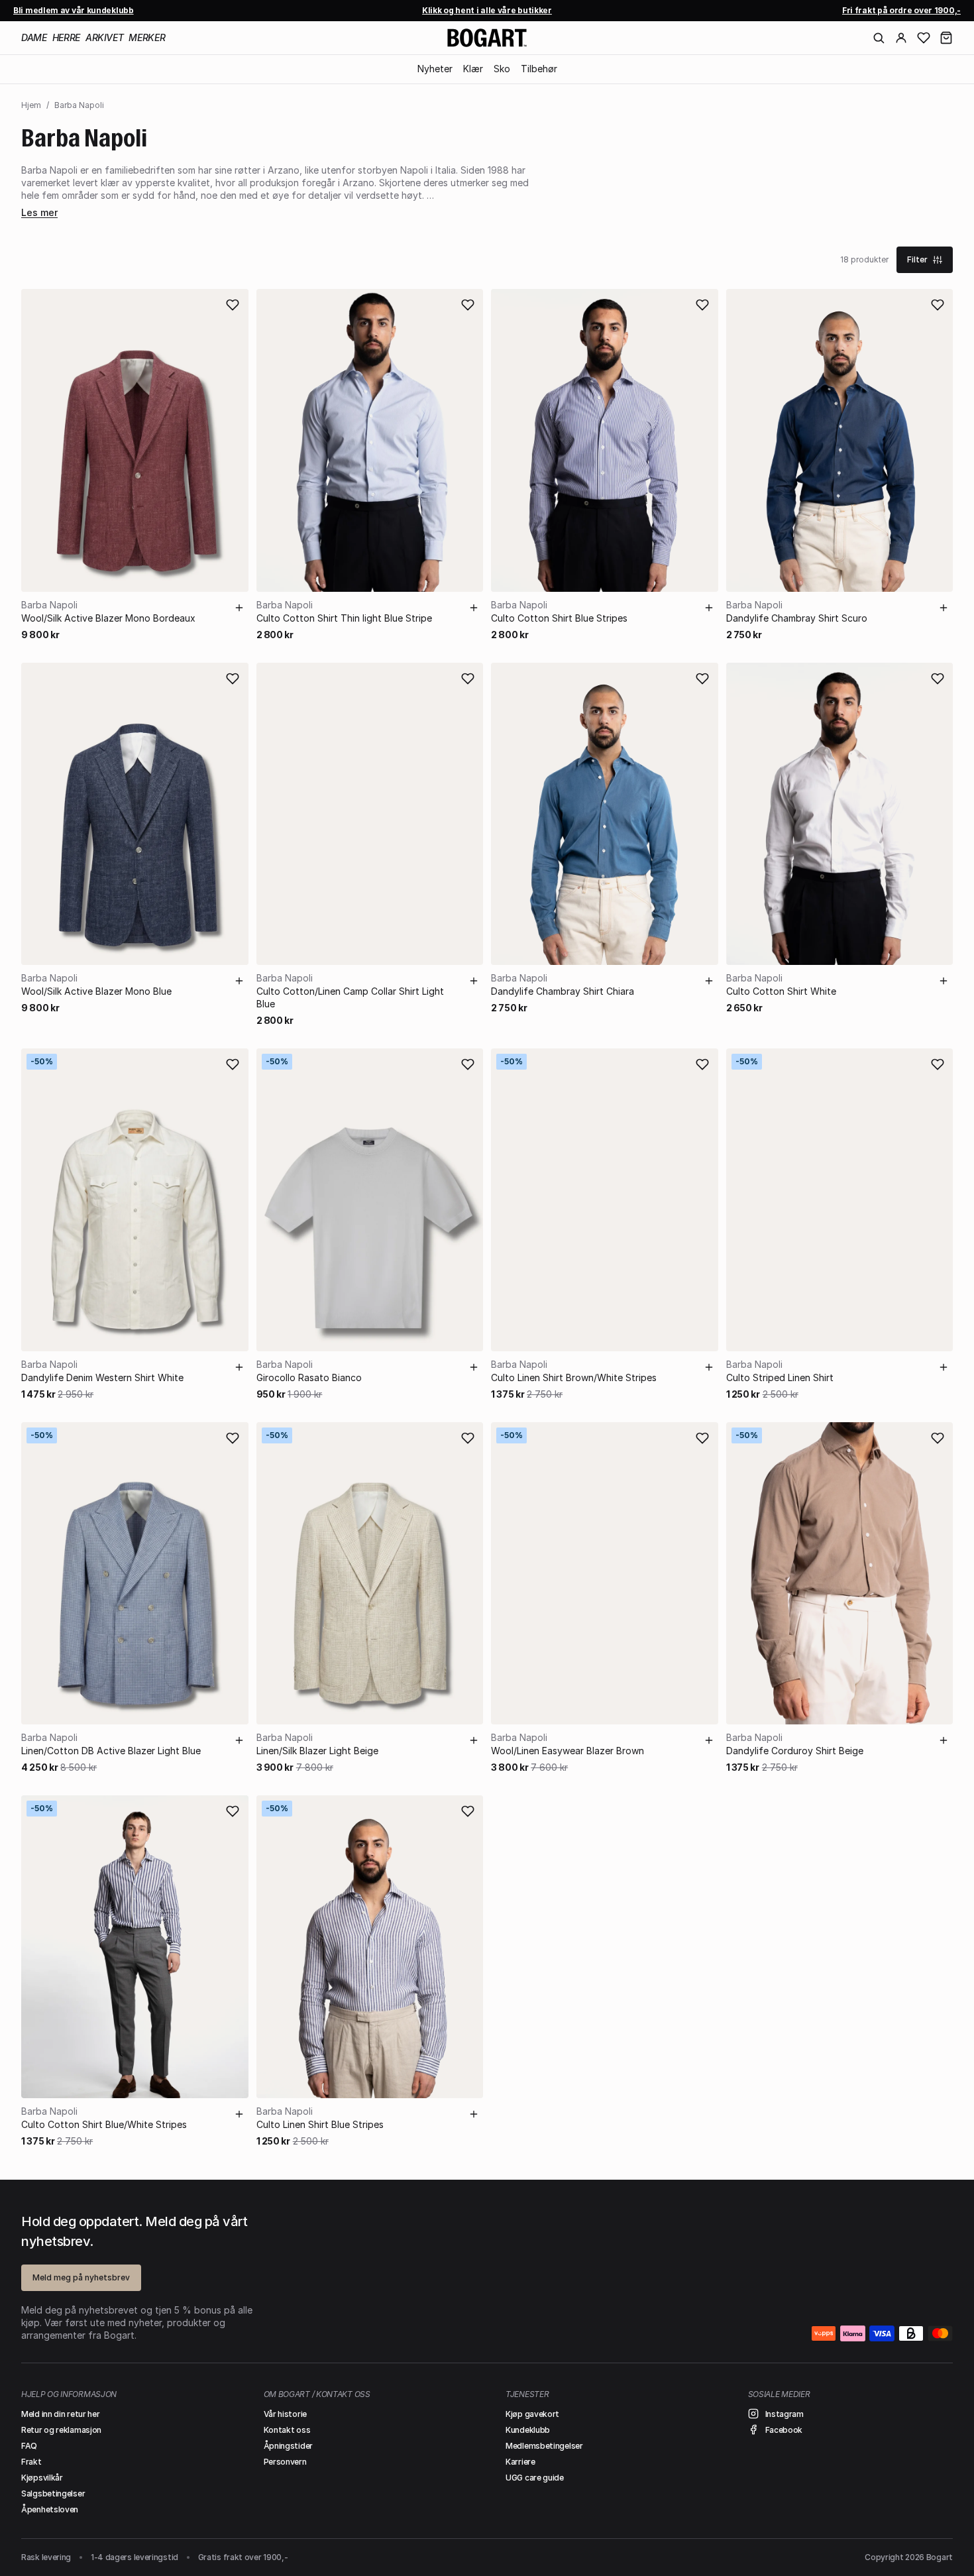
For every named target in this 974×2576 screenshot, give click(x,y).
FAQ (29, 2446)
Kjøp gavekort (532, 2414)
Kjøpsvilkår (42, 2478)
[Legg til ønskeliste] (233, 305)
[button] (946, 38)
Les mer (39, 212)
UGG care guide (535, 2478)
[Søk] (879, 38)
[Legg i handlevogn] (239, 608)
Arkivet (105, 37)
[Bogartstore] (487, 38)
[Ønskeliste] (924, 38)
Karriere (520, 2462)
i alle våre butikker (487, 10)
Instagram (785, 2414)
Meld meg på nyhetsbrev (81, 2277)
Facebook (784, 2430)
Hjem (31, 105)
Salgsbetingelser (53, 2493)
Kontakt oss (287, 2430)
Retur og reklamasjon (61, 2430)
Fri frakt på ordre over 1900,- (901, 10)
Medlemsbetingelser (544, 2446)
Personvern (285, 2462)
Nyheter (435, 69)
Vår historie (285, 2414)
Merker (147, 37)
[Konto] (901, 38)
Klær (473, 69)
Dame (34, 37)
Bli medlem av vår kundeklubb (74, 10)
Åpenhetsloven (50, 2509)
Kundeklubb (528, 2430)
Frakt (31, 2462)
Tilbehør (539, 69)
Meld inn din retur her (60, 2414)
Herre (66, 37)
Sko (502, 69)
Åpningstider (288, 2446)
